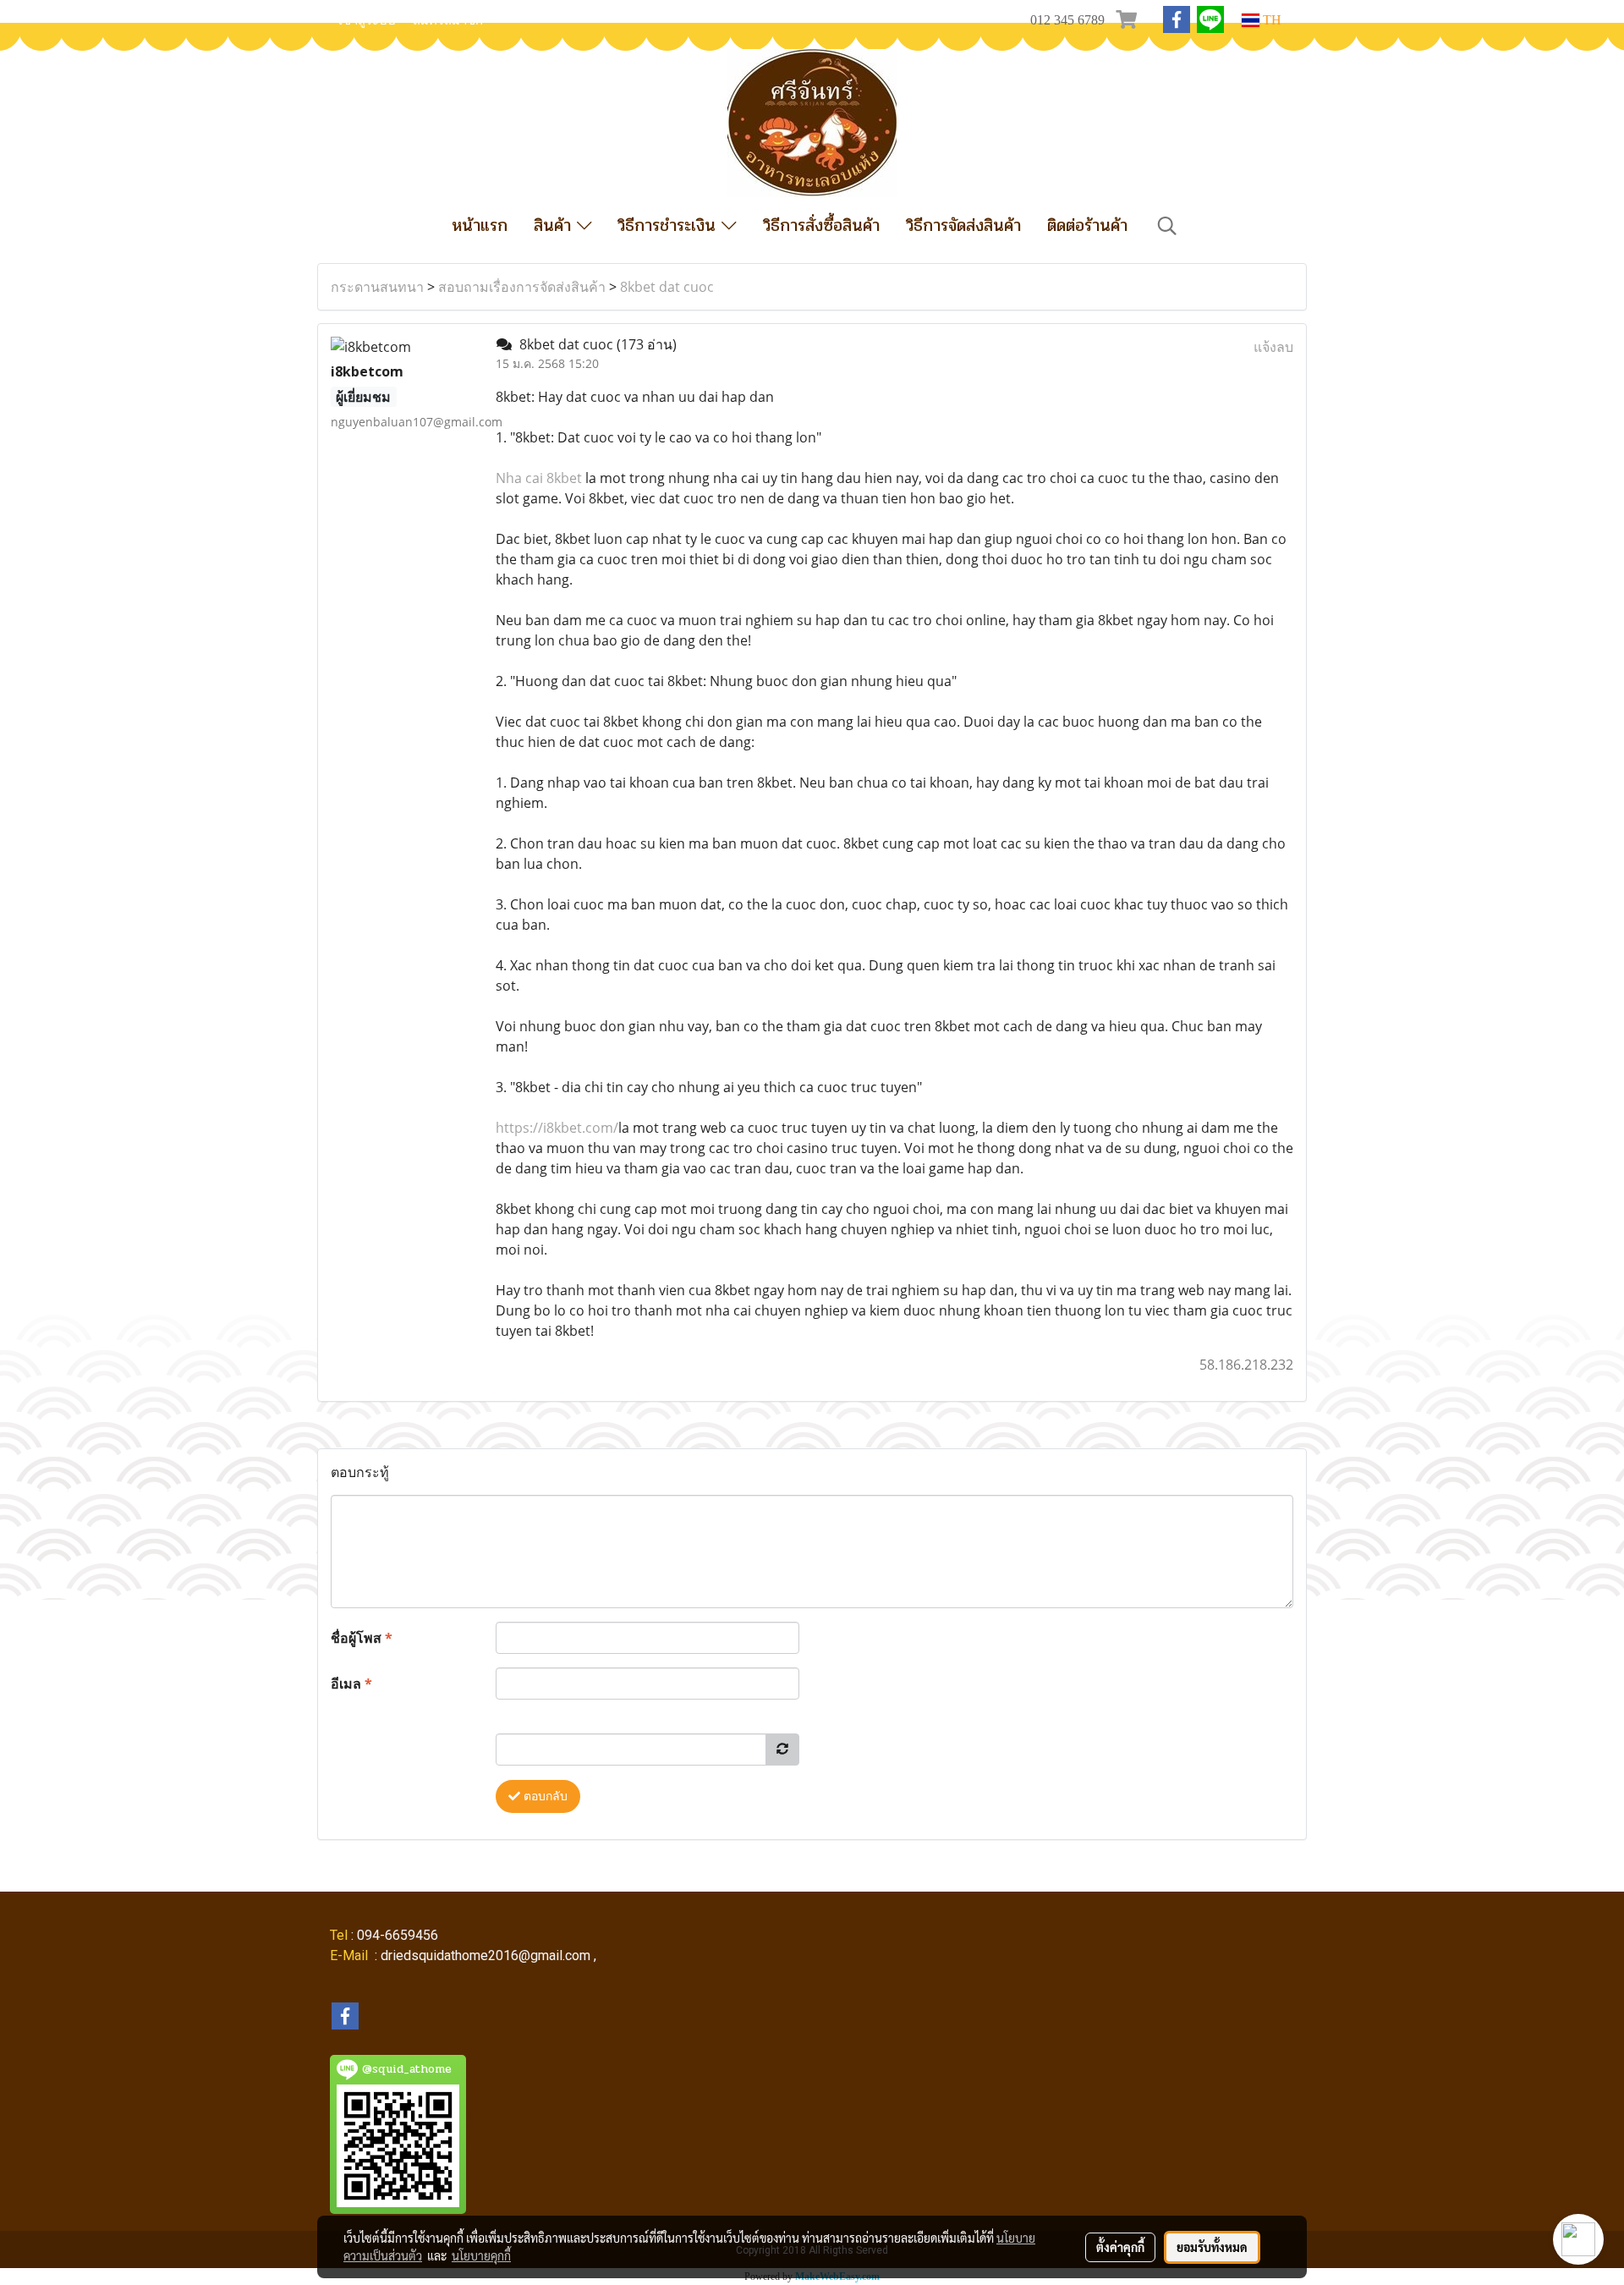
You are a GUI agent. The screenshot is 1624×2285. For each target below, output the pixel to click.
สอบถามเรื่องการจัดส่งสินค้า (522, 287)
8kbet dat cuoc (667, 287)
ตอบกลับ (544, 1796)
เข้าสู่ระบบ (367, 20)
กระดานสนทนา (377, 287)
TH (1270, 20)
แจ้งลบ (1273, 347)
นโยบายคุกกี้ (481, 2255)
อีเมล (351, 1684)
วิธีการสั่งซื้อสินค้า (821, 225)
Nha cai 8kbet (539, 478)
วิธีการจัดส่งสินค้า (963, 225)
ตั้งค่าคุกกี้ (1120, 2247)
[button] (1167, 226)
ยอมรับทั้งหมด (1212, 2247)
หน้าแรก (480, 225)
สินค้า (555, 225)
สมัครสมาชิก (448, 20)
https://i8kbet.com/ (557, 1128)
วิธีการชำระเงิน (669, 225)
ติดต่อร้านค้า (1087, 225)
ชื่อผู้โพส (362, 1638)
